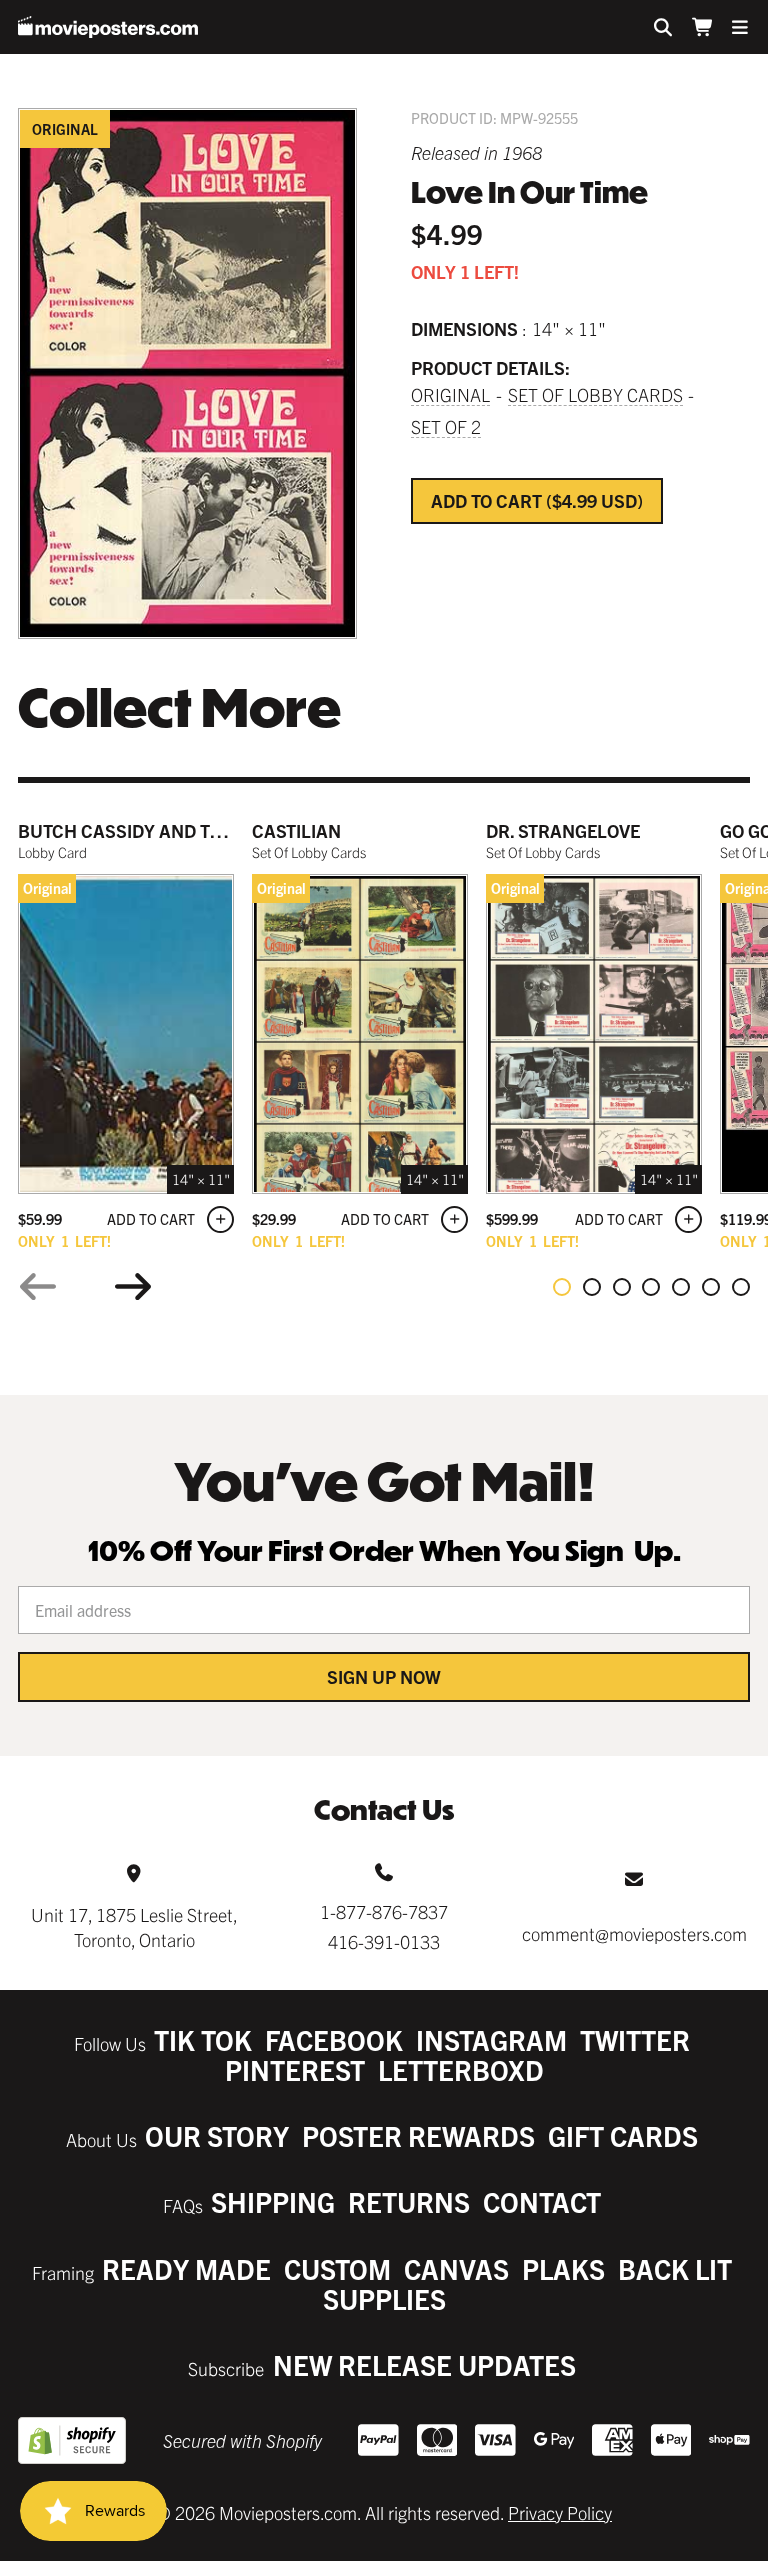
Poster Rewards (418, 2135)
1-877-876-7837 (384, 1911)
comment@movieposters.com (634, 1933)
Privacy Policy (560, 2512)
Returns (409, 2201)
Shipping (273, 2201)
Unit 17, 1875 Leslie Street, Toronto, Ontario (134, 1927)
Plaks (563, 2268)
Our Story (217, 2135)
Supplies (384, 2298)
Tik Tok (203, 2039)
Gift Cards (623, 2135)
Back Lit (675, 2268)
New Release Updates (424, 2364)
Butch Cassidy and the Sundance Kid (192, 830)
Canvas (456, 2268)
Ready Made (186, 2268)
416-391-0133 (384, 1941)
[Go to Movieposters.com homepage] (108, 27)
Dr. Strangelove (563, 830)
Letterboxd (461, 2069)
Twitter (635, 2039)
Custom (337, 2268)
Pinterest (295, 2069)
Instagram (491, 2039)
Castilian (296, 830)
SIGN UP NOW (384, 1676)
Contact (542, 2201)
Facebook (334, 2039)
